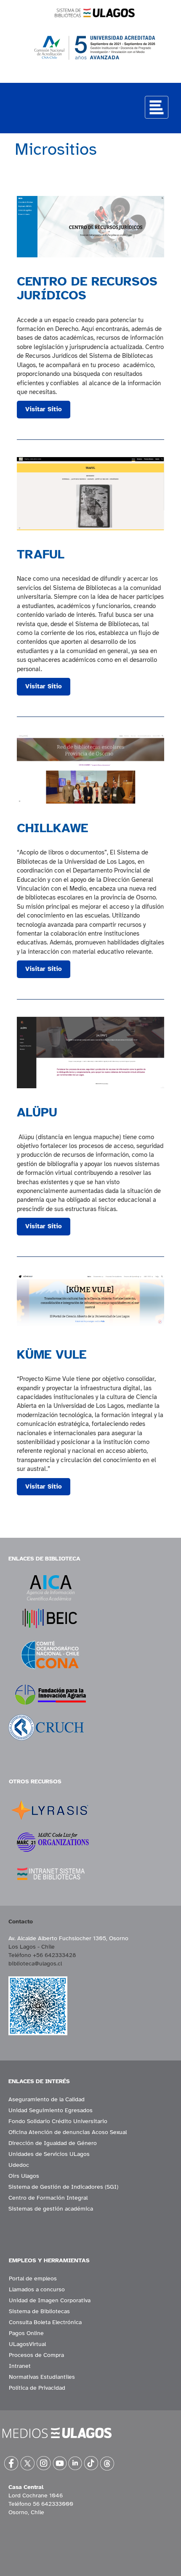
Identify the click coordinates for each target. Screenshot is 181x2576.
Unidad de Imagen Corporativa (50, 2300)
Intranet (20, 2366)
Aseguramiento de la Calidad (47, 2099)
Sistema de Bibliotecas (39, 2311)
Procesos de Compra (36, 2355)
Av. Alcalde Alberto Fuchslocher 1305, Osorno (68, 1938)
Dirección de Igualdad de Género (53, 2143)
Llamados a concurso (37, 2289)
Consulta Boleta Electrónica (45, 2322)
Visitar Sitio (44, 409)
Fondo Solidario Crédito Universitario (58, 2121)
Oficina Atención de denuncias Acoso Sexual (68, 2132)
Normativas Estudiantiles (42, 2377)
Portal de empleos (33, 2278)
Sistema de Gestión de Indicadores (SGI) (63, 2187)
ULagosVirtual (27, 2344)
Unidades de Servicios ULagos (49, 2154)
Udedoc (19, 2165)
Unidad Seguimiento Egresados (51, 2110)
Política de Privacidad (37, 2388)
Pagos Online (26, 2333)
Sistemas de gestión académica (51, 2209)
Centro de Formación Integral (48, 2198)
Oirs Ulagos (24, 2176)
